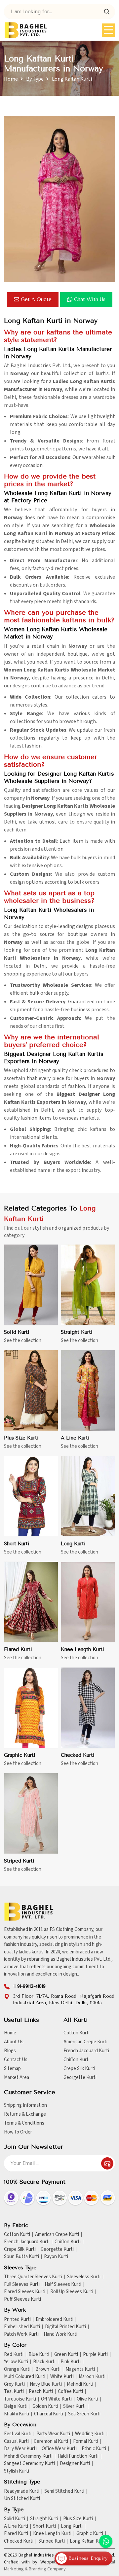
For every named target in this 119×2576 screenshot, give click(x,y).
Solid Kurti (17, 1332)
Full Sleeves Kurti (22, 2285)
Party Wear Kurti (53, 2434)
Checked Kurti (78, 1755)
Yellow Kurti (16, 2362)
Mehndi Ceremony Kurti (28, 2456)
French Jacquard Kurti (86, 2051)
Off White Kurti (56, 2399)
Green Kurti (66, 2355)
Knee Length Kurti (82, 1649)
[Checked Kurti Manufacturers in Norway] (88, 1708)
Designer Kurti (75, 2464)
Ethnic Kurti (94, 2449)
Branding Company (47, 2569)
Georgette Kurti (80, 2077)
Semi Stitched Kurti (64, 2491)
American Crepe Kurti (85, 2042)
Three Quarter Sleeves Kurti (33, 2277)
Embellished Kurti (22, 2327)
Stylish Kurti (17, 2471)
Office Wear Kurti (59, 2449)
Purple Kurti (95, 2355)
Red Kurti (14, 2355)
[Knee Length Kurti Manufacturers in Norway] (88, 1602)
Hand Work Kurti (60, 2334)
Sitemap (12, 2069)
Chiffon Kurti (77, 2060)
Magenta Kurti (80, 2369)
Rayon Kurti (56, 2257)
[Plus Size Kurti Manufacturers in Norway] (31, 1391)
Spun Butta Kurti (21, 2257)
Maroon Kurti (92, 2377)
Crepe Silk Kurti (79, 2069)
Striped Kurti (19, 1861)
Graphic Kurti (20, 1755)
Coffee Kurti (70, 2392)
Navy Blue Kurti (46, 2384)
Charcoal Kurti (49, 2414)
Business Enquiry (87, 2558)
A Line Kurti (75, 1438)
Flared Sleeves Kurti (25, 2292)
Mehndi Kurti (80, 2384)
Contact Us (16, 2060)
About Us (14, 2042)
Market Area (17, 2077)
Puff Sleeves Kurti (22, 2299)
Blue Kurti (39, 2355)
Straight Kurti (77, 1332)
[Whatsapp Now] (106, 2541)
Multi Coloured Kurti (25, 2377)
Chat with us (90, 299)
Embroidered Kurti (55, 2320)
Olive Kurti (87, 2399)
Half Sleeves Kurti (63, 2285)
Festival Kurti (18, 2434)
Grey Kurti (14, 2384)
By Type (35, 79)
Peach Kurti (41, 2392)
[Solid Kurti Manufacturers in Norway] (31, 1285)
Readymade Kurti (22, 2491)
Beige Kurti (16, 2406)
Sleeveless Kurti (84, 2277)
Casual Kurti (16, 2441)
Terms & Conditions (24, 2123)
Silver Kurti (74, 2406)
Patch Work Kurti (21, 2334)
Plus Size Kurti (21, 1438)
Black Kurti (44, 2362)
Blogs (10, 2051)
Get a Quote (36, 299)
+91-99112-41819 (29, 1986)
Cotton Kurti (77, 2033)
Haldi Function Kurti (78, 2456)
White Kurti (62, 2377)
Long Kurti (73, 1544)
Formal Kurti (86, 2441)
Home (11, 79)
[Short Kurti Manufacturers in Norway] (31, 1496)
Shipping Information (25, 2105)
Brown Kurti (48, 2369)
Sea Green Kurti (84, 2414)
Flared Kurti (18, 1649)
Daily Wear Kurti (20, 2449)
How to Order (18, 2132)
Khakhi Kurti (17, 2414)
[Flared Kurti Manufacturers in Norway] (31, 1602)
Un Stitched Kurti (22, 2499)
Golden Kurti (45, 2406)
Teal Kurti (14, 2392)
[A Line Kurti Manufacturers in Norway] (88, 1391)
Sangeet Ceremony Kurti (29, 2464)
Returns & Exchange (25, 2114)
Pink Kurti (71, 2362)
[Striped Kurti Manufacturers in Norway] (31, 1814)
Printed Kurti (17, 2320)
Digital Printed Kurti (65, 2327)
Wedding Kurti (90, 2434)
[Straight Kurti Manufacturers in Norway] (88, 1285)
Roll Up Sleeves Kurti (72, 2292)
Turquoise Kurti (20, 2399)
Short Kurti (17, 1544)
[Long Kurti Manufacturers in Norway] (88, 1496)
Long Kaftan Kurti (88, 2541)
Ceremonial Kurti (51, 2441)
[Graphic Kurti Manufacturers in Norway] (31, 1708)
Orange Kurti (17, 2369)
